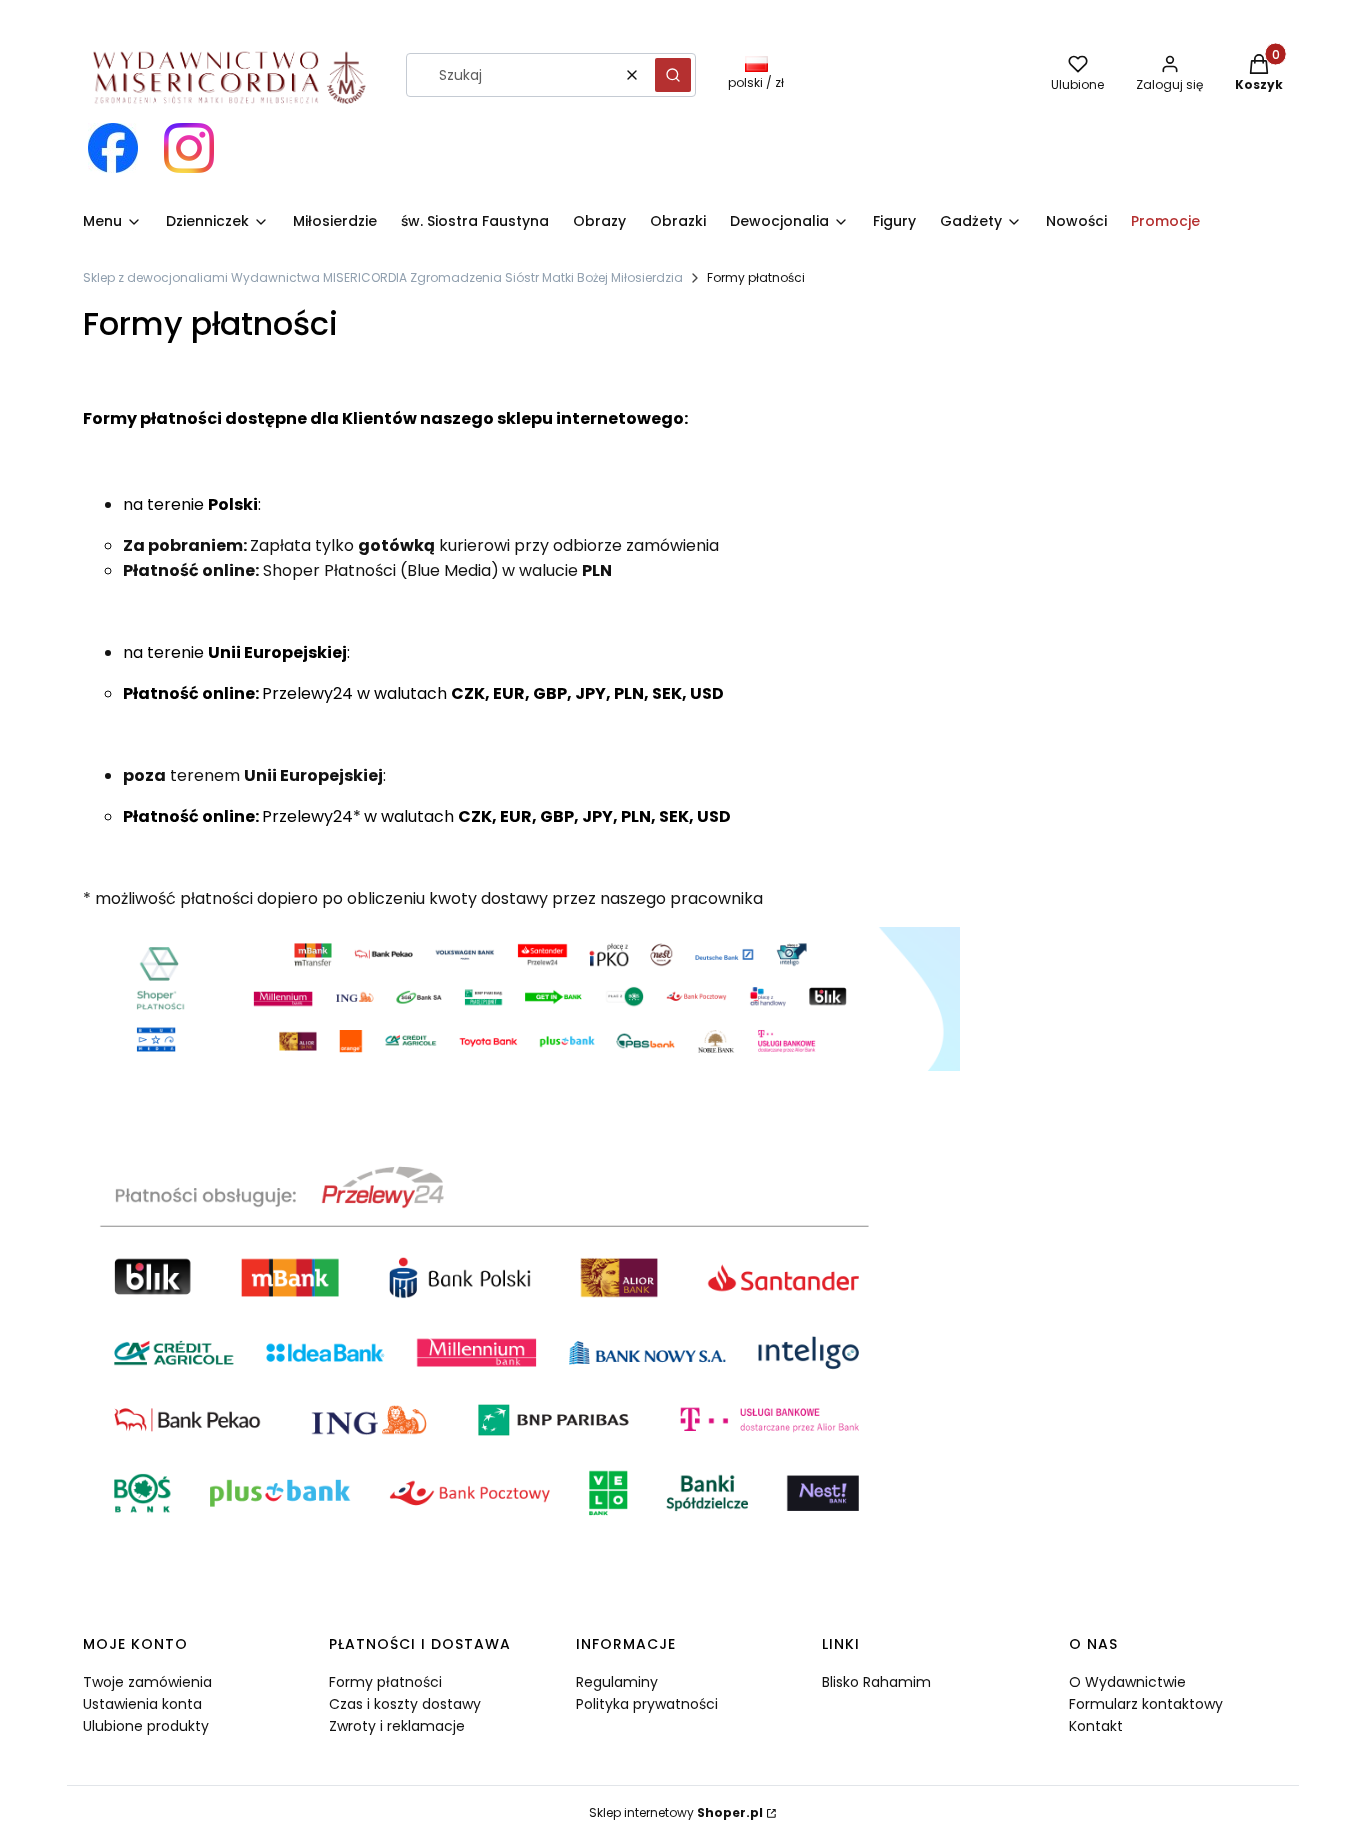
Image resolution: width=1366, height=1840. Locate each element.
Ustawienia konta (142, 1704)
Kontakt (1096, 1726)
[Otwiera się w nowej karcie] (113, 148)
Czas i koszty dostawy (405, 1704)
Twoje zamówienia (147, 1682)
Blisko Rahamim (876, 1682)
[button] (673, 75)
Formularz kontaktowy (1146, 1704)
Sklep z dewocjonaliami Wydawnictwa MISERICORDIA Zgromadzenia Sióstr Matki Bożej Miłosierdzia (383, 277)
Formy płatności (385, 1682)
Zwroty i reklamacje (397, 1726)
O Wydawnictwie (1127, 1682)
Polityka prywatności (647, 1704)
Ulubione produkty (146, 1726)
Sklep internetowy (676, 1812)
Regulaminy (617, 1682)
